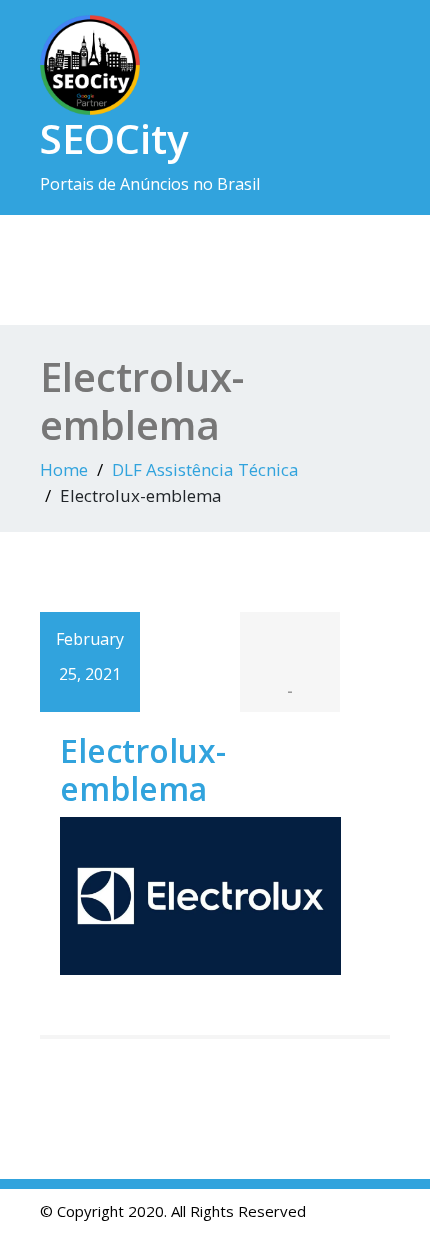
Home (64, 469)
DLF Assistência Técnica (205, 469)
